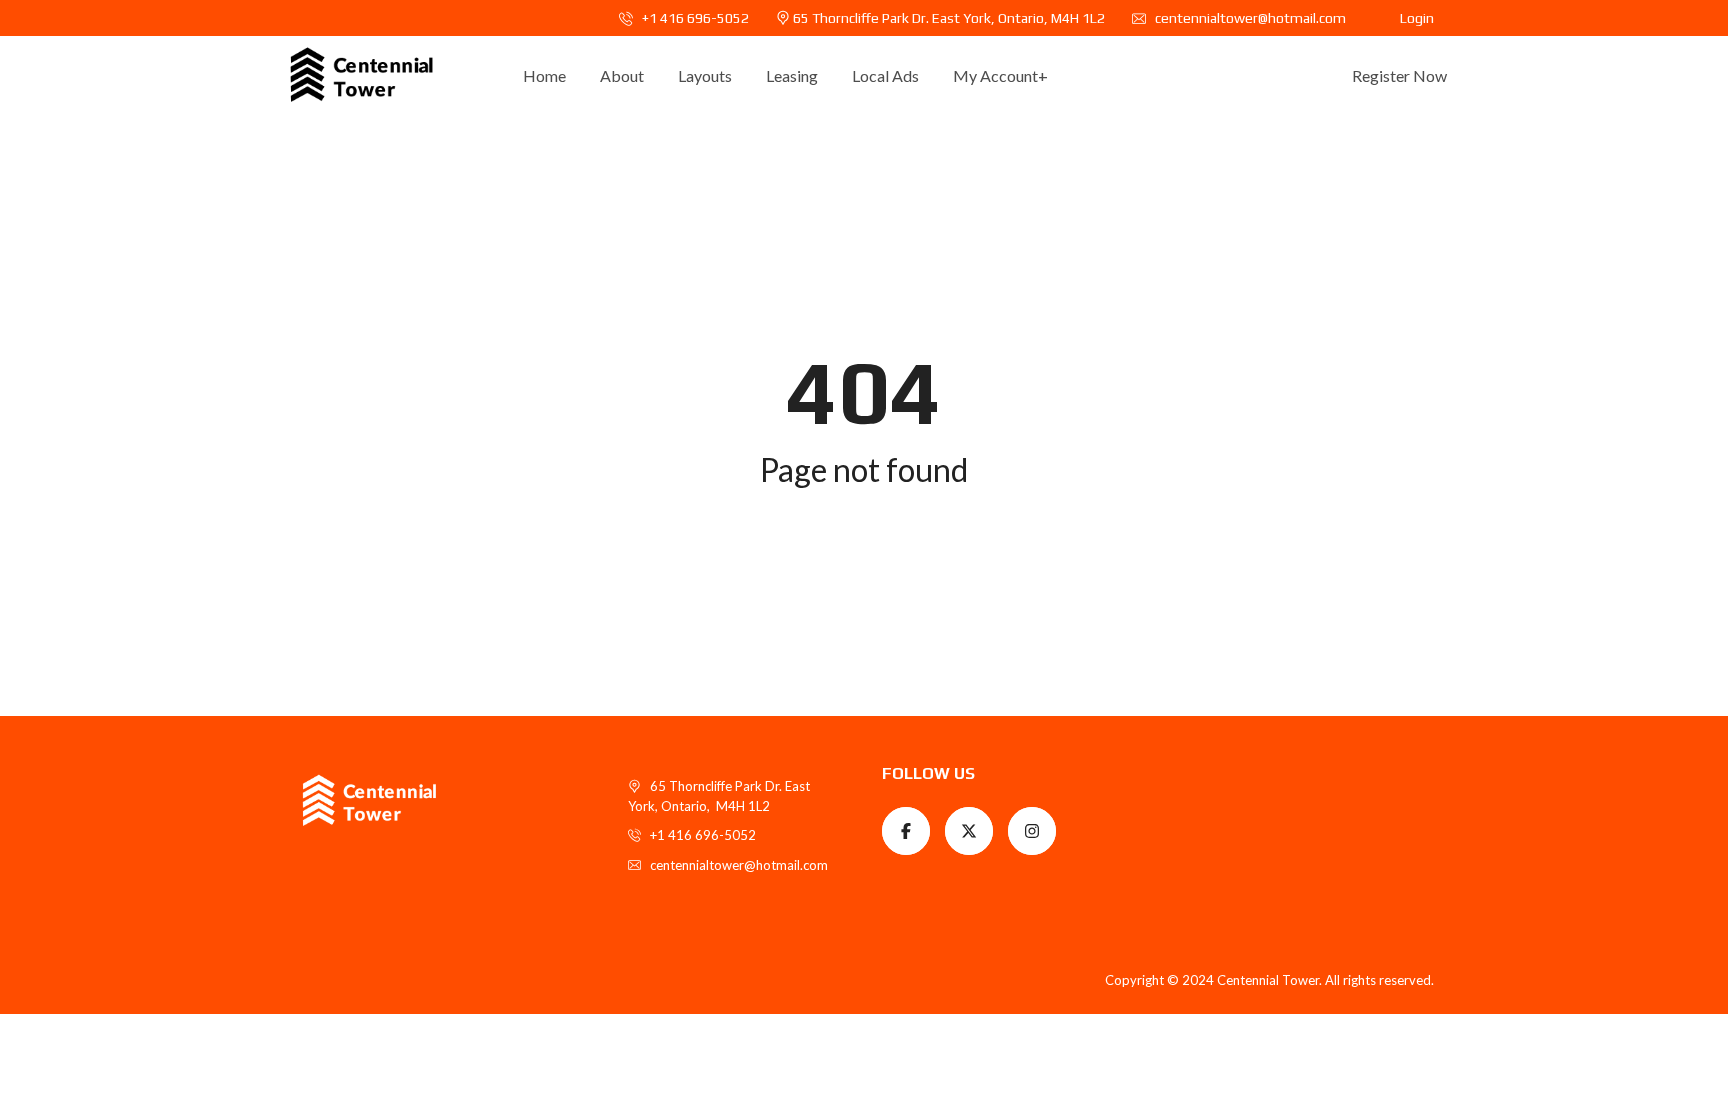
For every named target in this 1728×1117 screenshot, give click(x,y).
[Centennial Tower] (361, 76)
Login (1417, 18)
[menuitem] (544, 76)
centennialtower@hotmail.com (1249, 18)
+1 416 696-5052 (694, 18)
